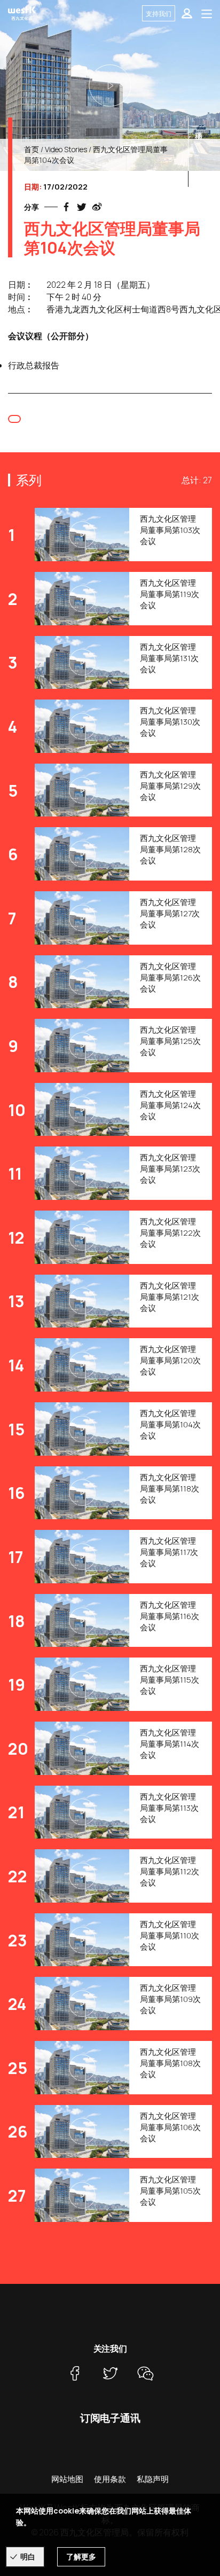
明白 (28, 2557)
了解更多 (81, 2557)
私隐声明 (153, 2479)
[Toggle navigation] (207, 13)
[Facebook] (75, 2374)
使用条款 (110, 2479)
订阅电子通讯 (110, 2418)
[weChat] (145, 2374)
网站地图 (67, 2479)
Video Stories (66, 149)
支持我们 (159, 14)
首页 (32, 149)
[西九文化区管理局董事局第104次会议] (110, 85)
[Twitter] (110, 2374)
